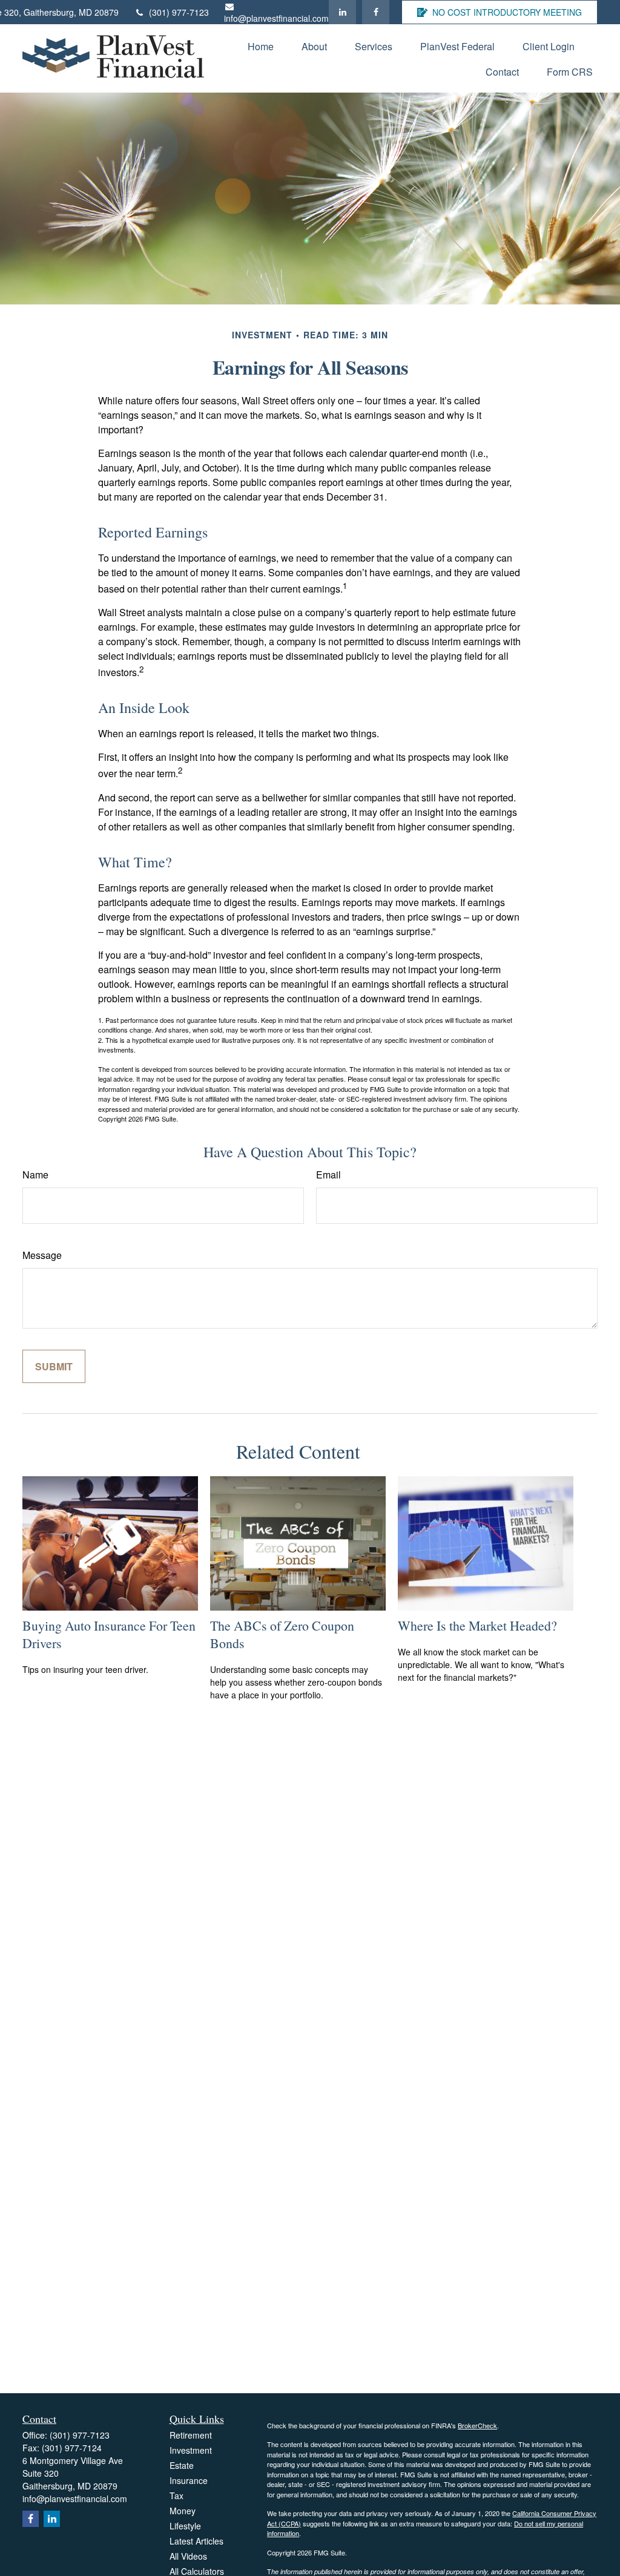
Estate (182, 2465)
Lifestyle (185, 2526)
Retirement (191, 2435)
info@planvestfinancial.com (276, 18)
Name (35, 1175)
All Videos (188, 2556)
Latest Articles (196, 2541)
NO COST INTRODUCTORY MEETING (507, 12)
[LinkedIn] (342, 12)
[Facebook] (376, 12)
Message (42, 1255)
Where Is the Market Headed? (477, 1625)
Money (183, 2511)
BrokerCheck (477, 2425)
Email (328, 1175)
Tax (176, 2495)
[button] (261, 46)
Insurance (189, 2480)
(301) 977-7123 (179, 12)
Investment (191, 2450)
